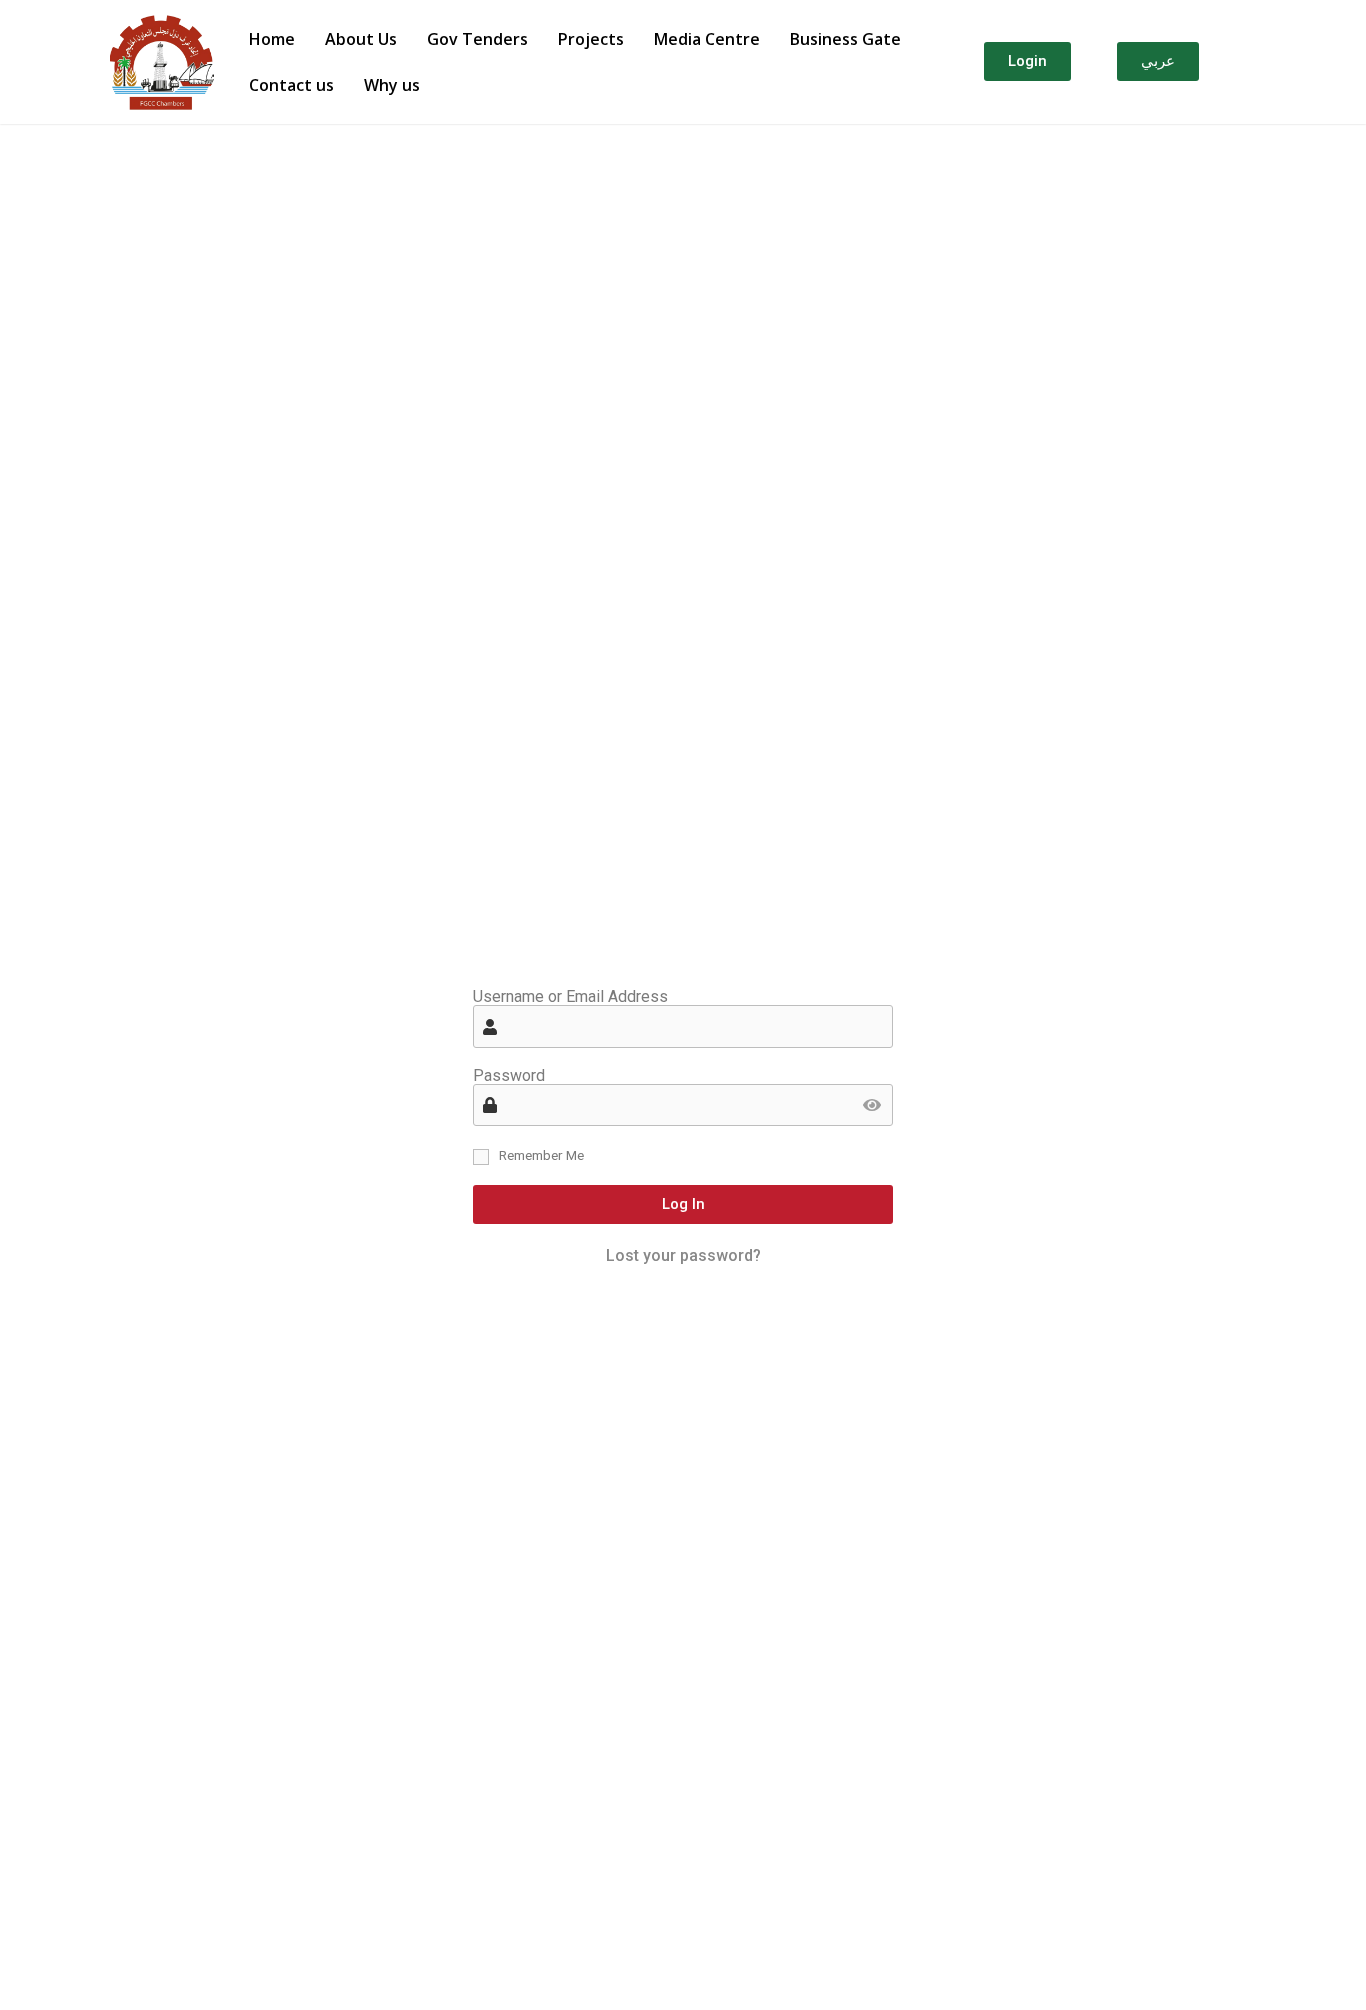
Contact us (291, 85)
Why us (392, 85)
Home (272, 39)
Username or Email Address (570, 997)
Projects (591, 39)
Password (509, 1076)
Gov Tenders (477, 39)
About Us (361, 39)
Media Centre (707, 39)
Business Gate (845, 39)
